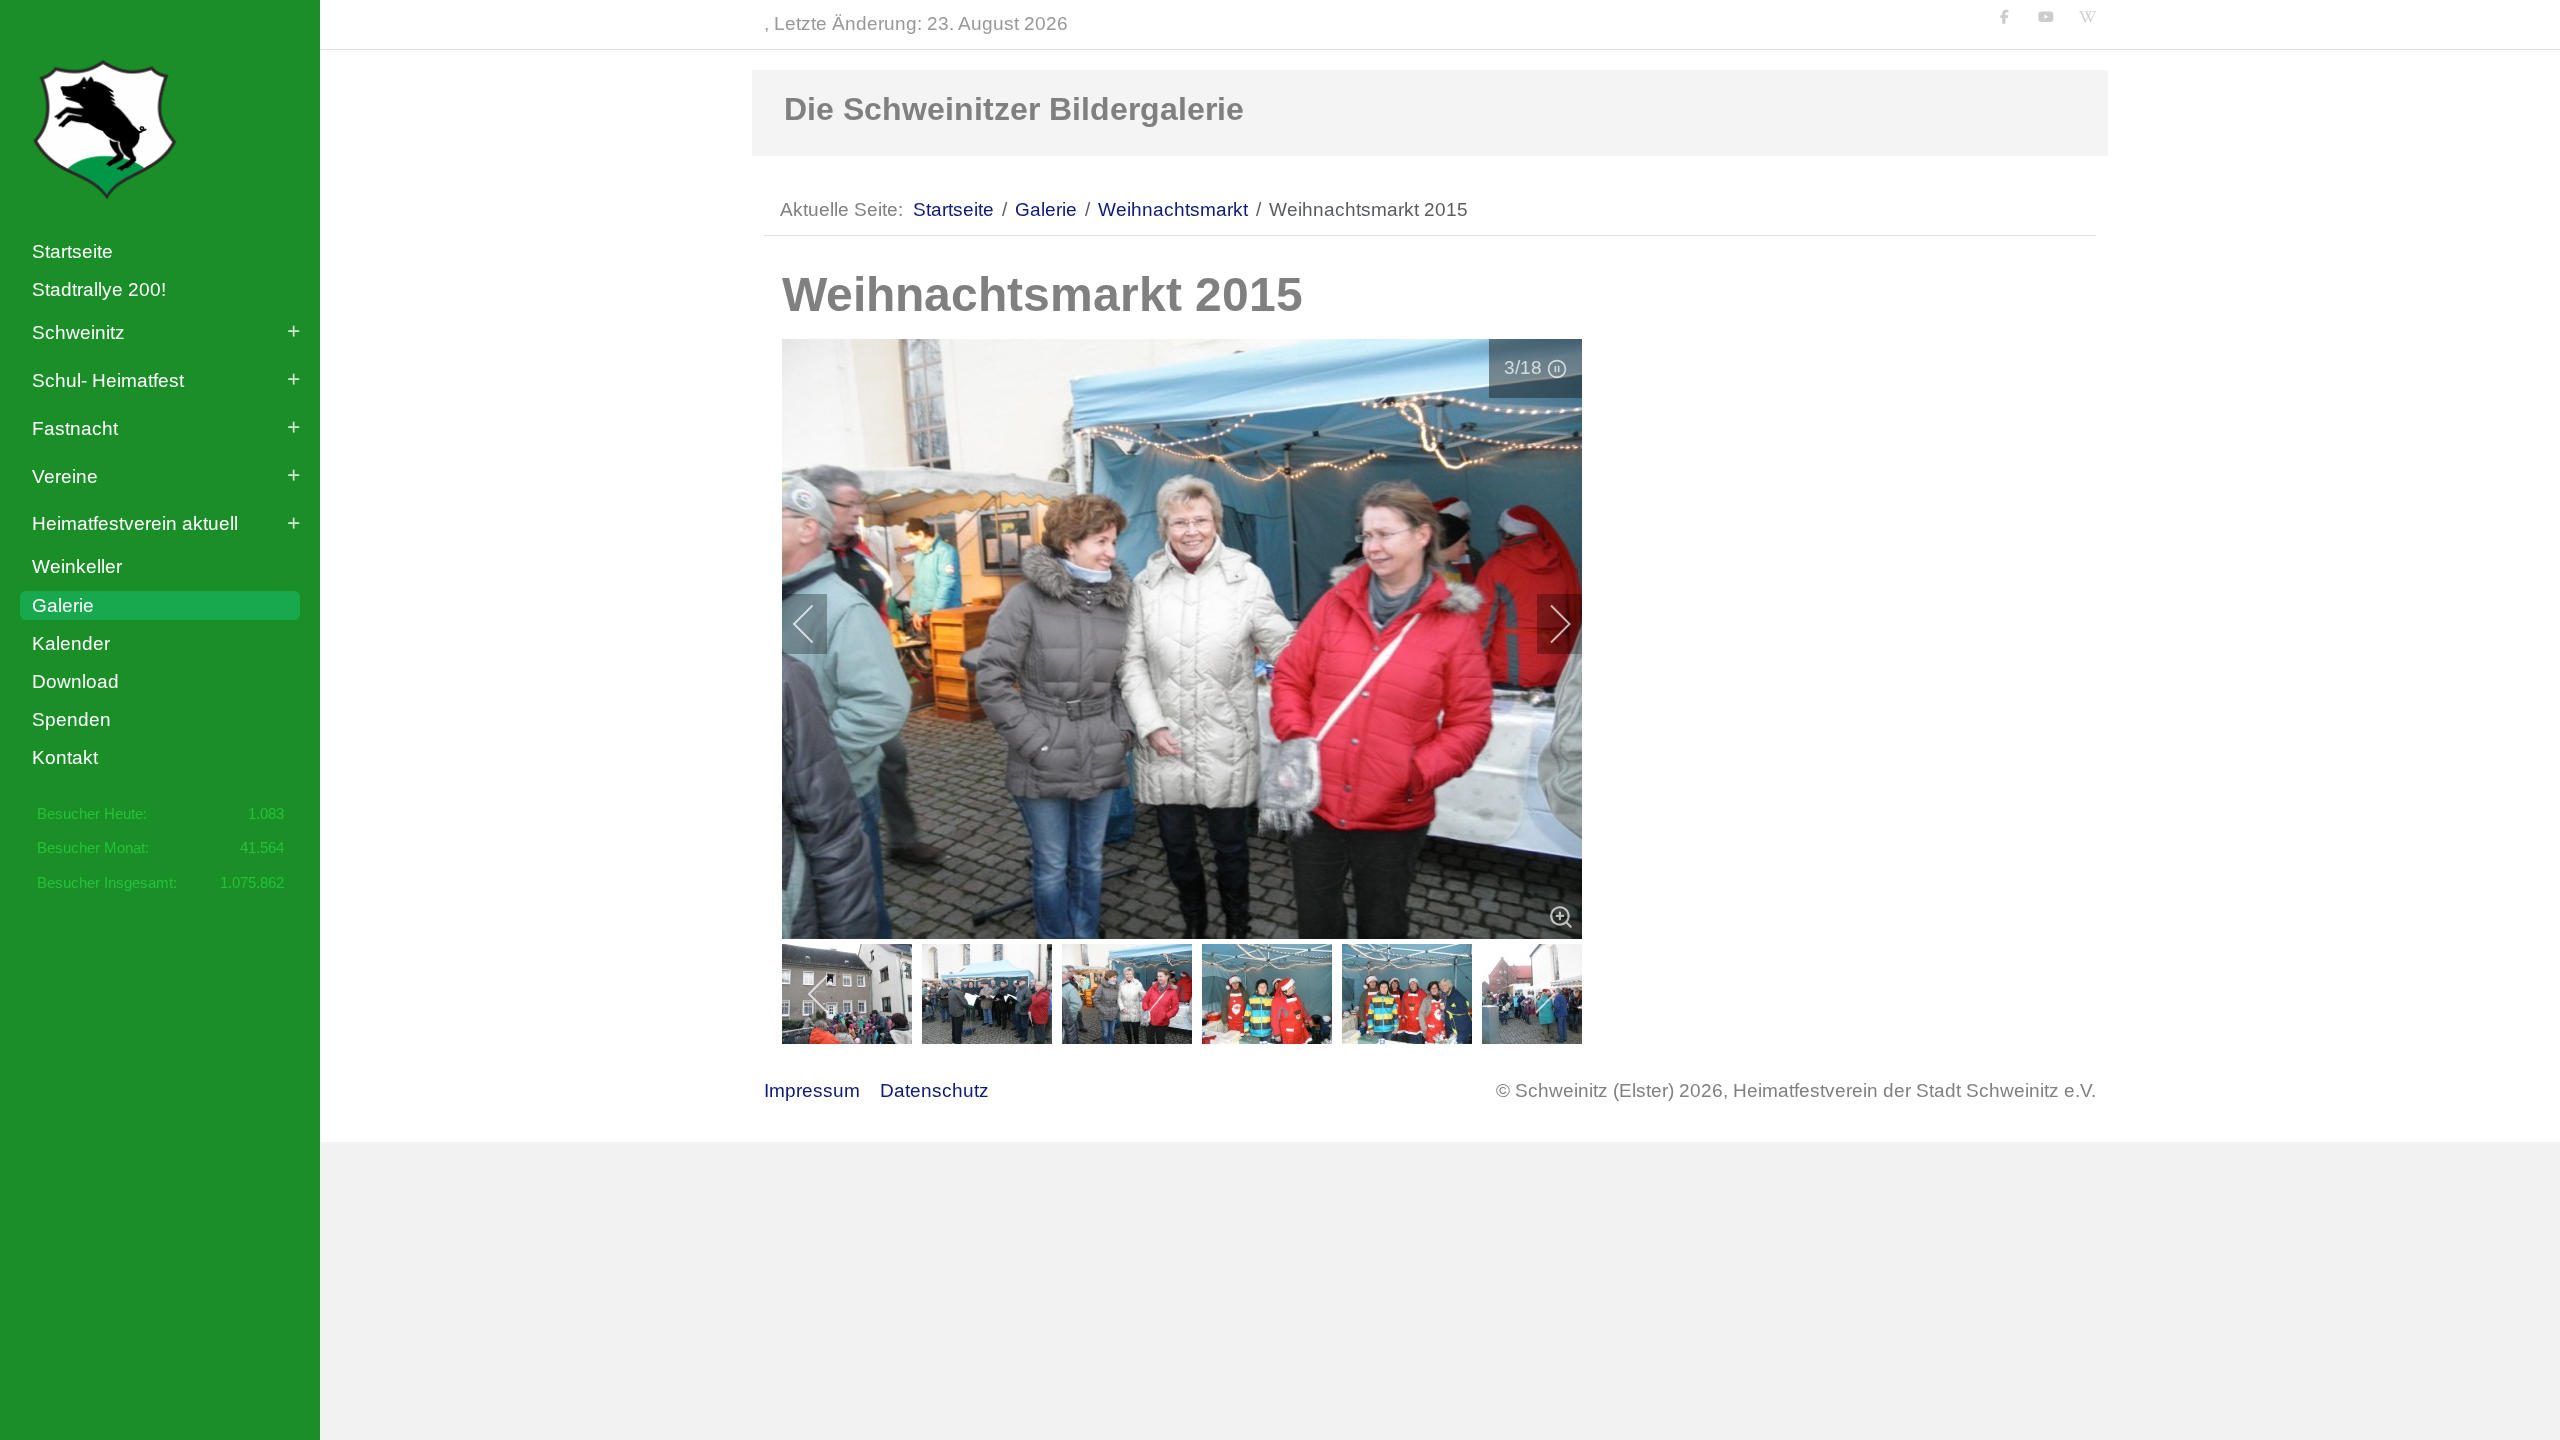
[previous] (817, 624)
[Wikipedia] (2088, 17)
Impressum (812, 1090)
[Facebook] (2005, 17)
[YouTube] (2046, 17)
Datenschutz (934, 1090)
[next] (1547, 624)
